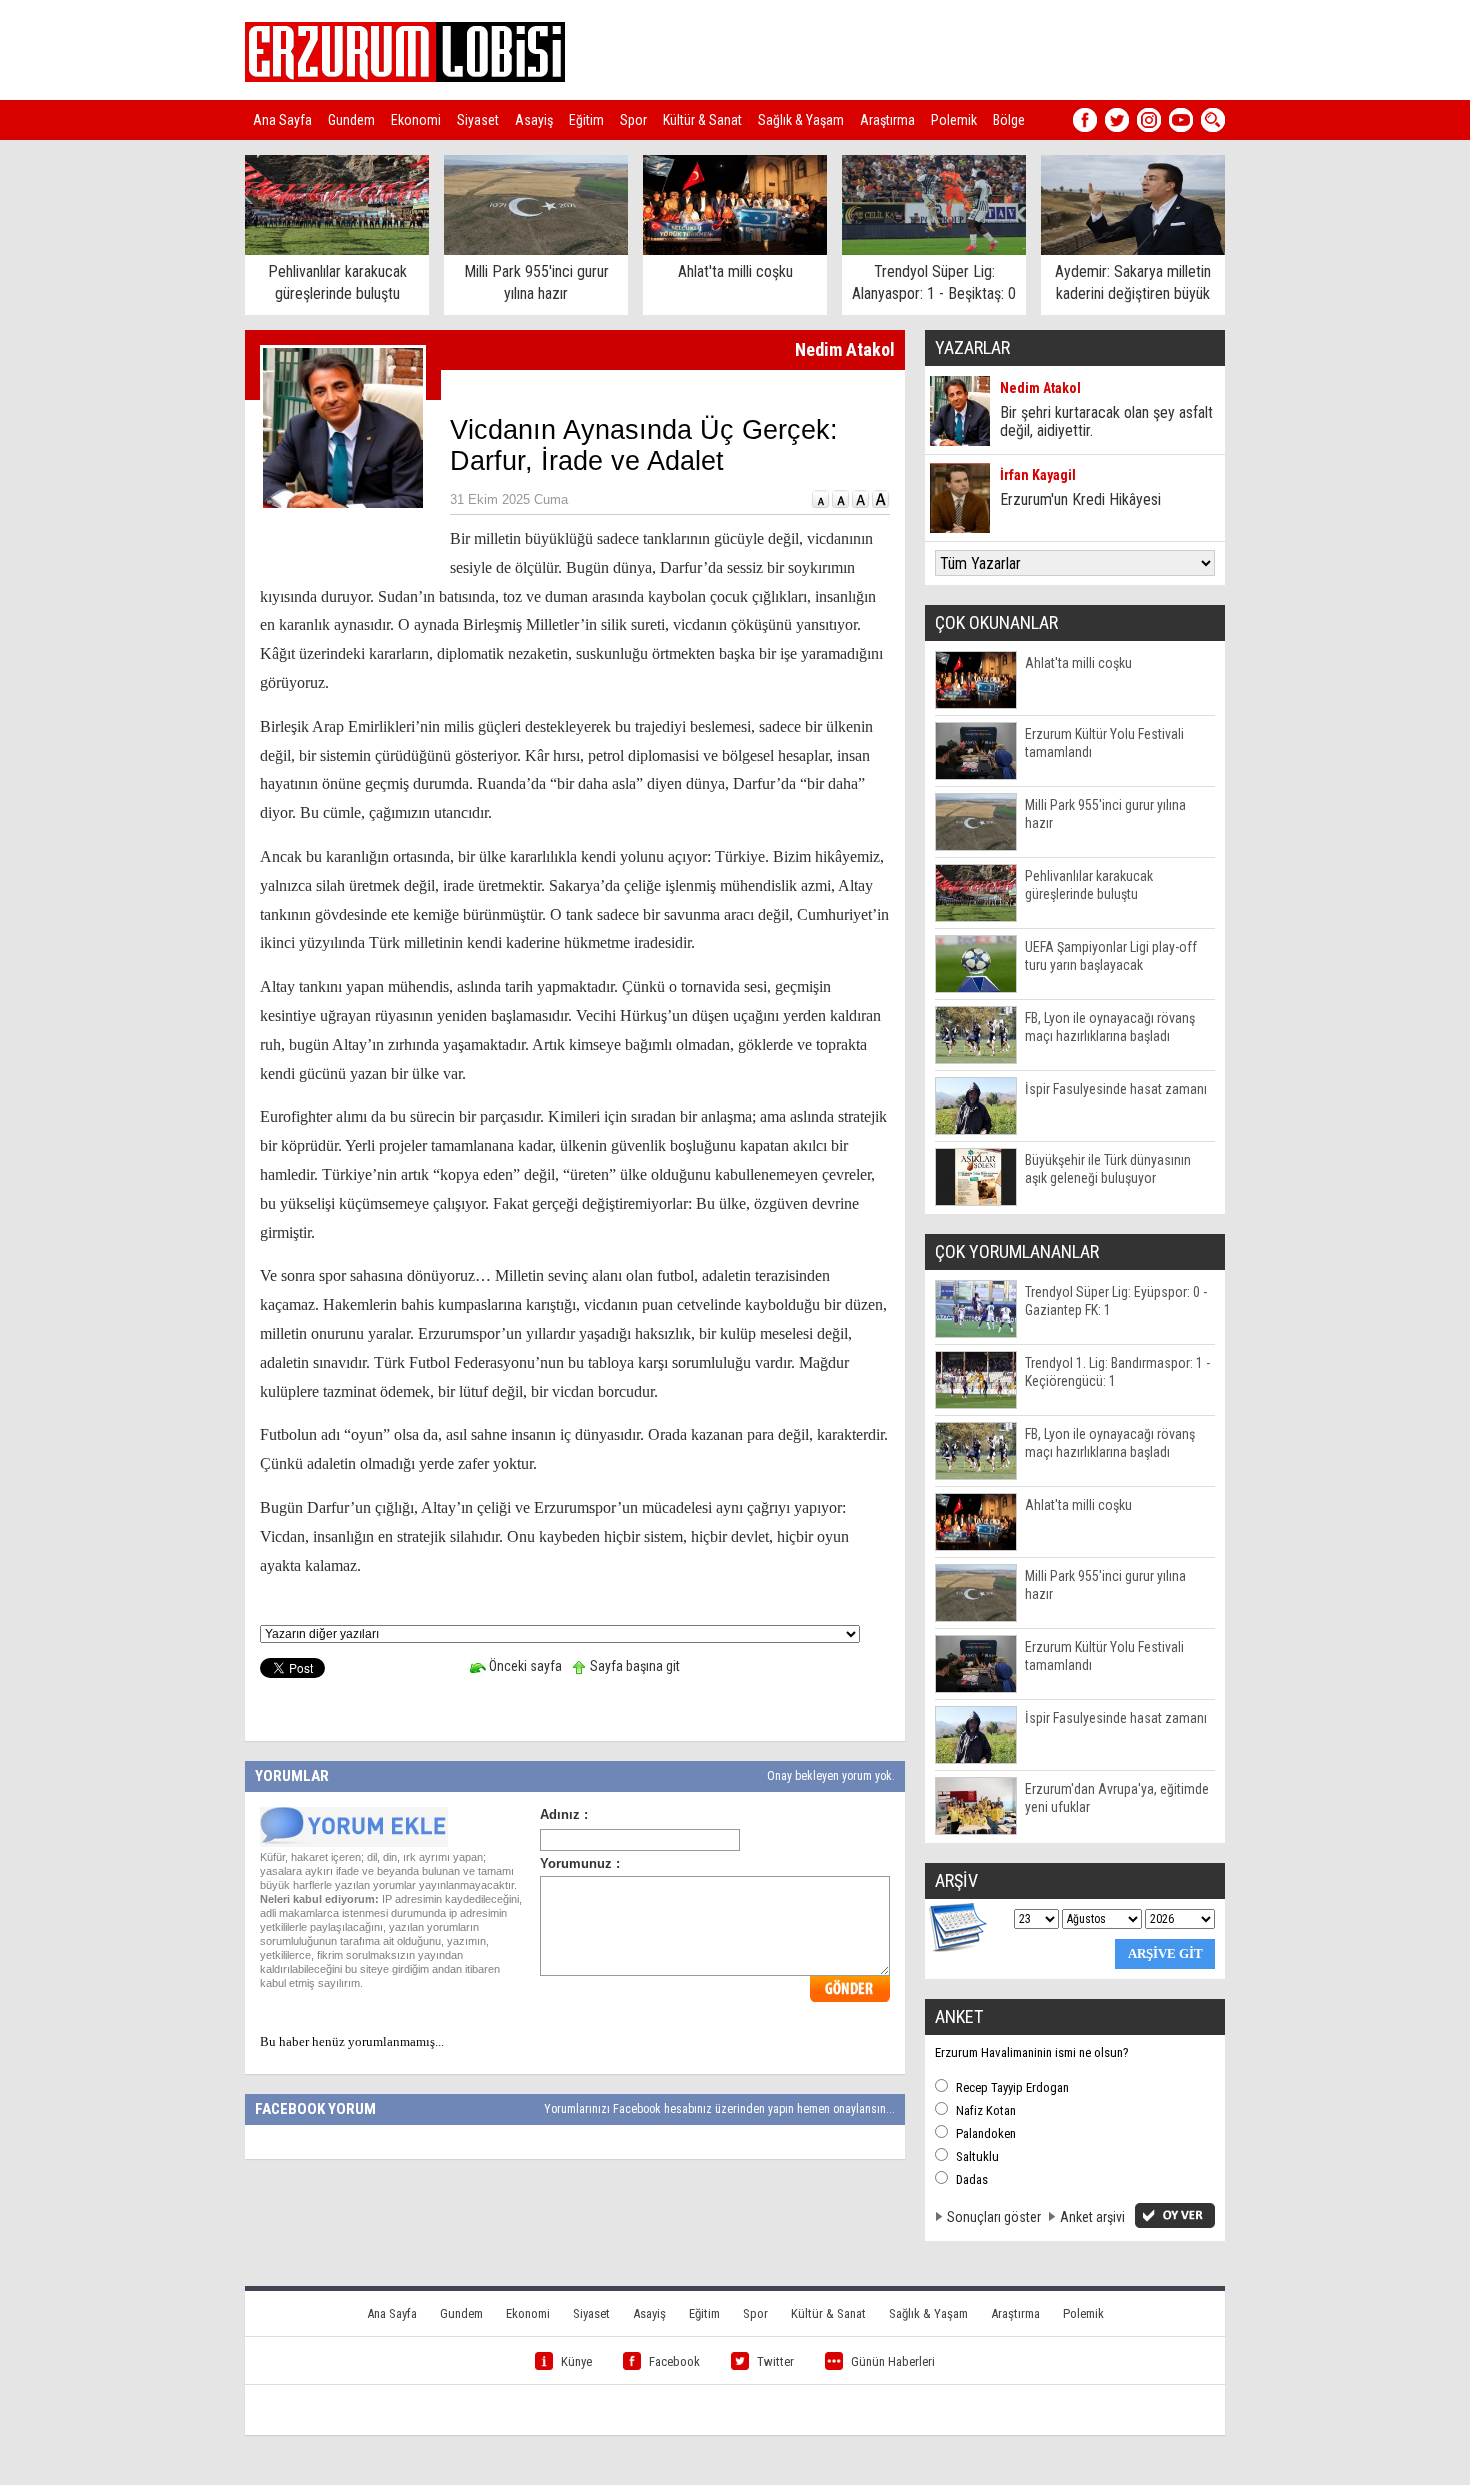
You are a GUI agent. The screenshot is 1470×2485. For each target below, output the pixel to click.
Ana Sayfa (282, 120)
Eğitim (586, 120)
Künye (576, 2361)
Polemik (954, 120)
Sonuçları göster (994, 2217)
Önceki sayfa (524, 1666)
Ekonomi (416, 120)
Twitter (775, 2361)
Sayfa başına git (633, 1666)
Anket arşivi (1092, 2217)
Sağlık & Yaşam (801, 120)
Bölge (1009, 120)
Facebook (674, 2361)
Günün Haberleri (893, 2361)
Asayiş (534, 120)
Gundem (351, 120)
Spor (633, 120)
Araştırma (887, 120)
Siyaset (478, 120)
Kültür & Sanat (702, 120)
